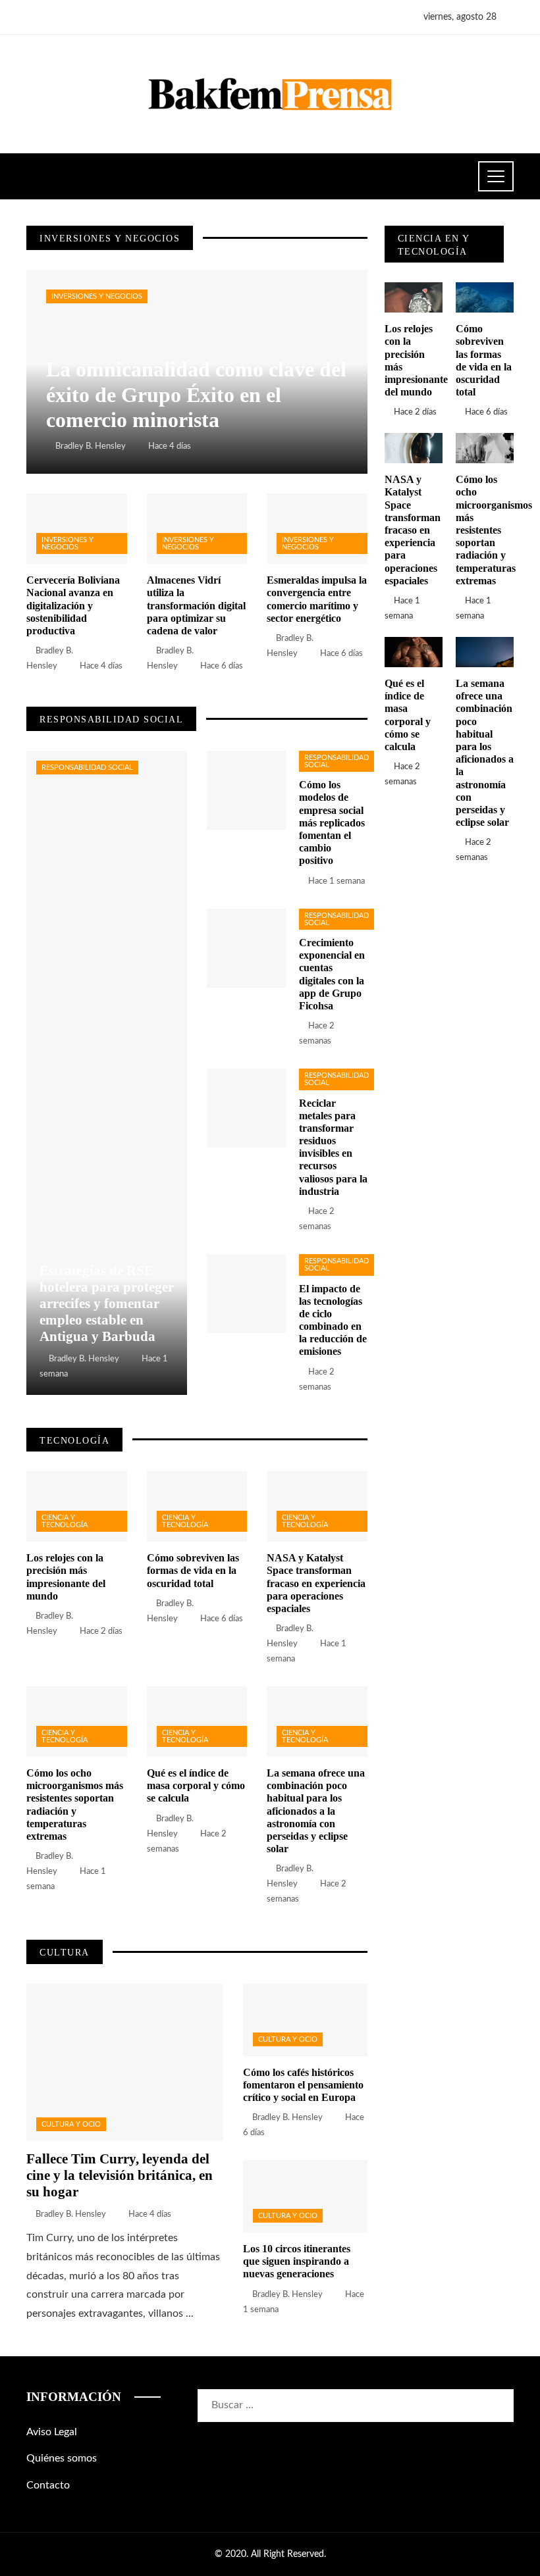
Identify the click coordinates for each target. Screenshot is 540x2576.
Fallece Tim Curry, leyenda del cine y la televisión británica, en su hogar (120, 2175)
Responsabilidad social (87, 768)
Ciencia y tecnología (65, 1521)
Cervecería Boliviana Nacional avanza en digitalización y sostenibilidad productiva (73, 605)
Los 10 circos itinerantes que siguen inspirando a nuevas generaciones (297, 2261)
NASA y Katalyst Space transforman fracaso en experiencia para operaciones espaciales (316, 1583)
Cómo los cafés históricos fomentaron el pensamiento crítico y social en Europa (303, 2085)
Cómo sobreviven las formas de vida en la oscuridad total (193, 1570)
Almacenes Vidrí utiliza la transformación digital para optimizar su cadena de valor (196, 605)
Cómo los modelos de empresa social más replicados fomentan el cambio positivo (332, 822)
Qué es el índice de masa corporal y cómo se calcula (196, 1785)
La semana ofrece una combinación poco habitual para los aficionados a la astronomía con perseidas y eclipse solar (316, 1811)
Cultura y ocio (71, 2124)
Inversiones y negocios (97, 296)
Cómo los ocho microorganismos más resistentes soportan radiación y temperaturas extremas (494, 530)
